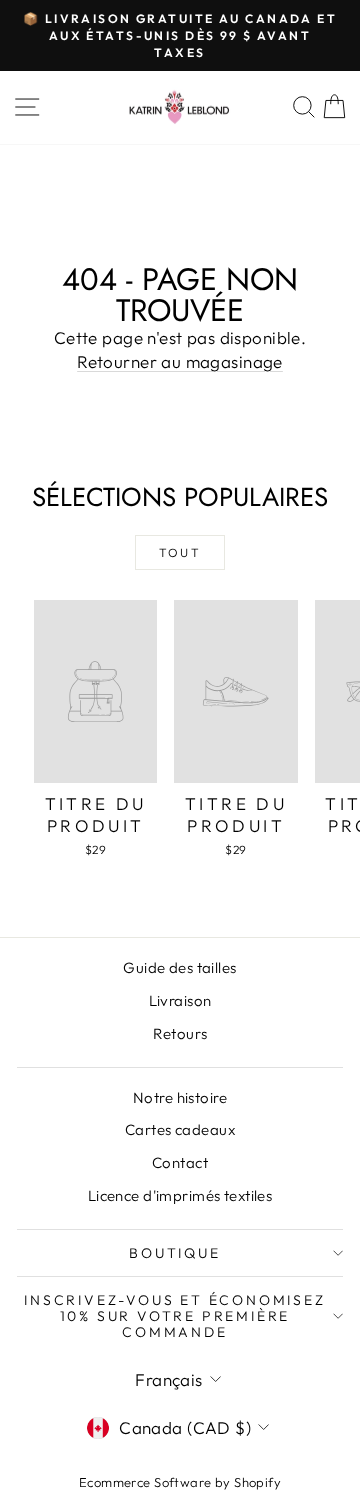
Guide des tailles (179, 967)
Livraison (180, 1000)
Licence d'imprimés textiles (180, 1195)
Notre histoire (180, 1097)
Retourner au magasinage (180, 361)
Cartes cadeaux (180, 1129)
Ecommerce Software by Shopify (180, 1482)
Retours (180, 1033)
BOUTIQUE (174, 1253)
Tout (180, 552)
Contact (180, 1162)
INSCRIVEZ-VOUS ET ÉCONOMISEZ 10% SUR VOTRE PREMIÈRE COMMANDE (174, 1316)
